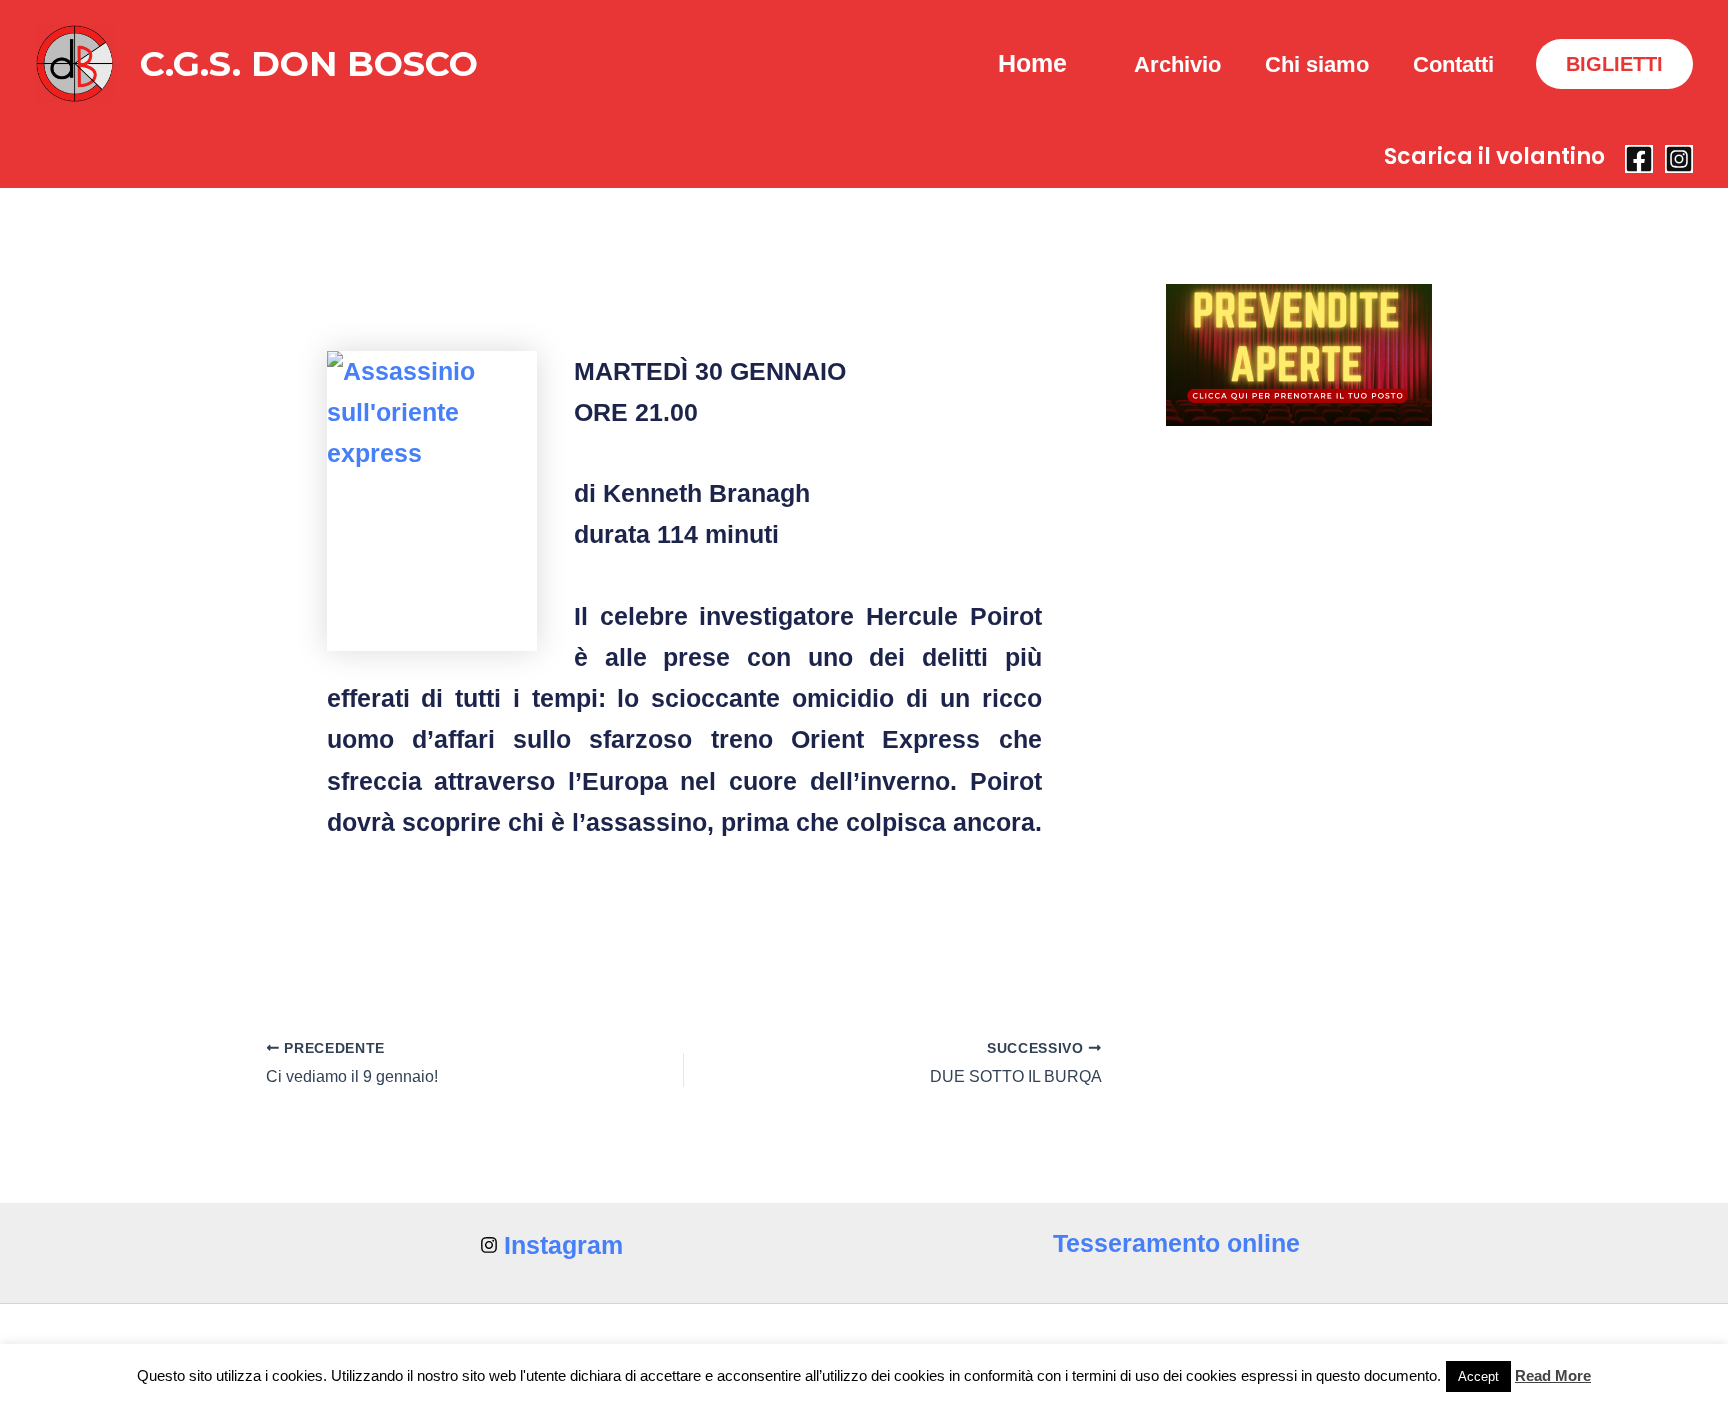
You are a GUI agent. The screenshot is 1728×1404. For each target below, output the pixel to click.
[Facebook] (1639, 159)
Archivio (1177, 64)
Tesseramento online (1176, 1243)
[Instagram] (1679, 159)
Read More (1553, 1375)
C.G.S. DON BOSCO (309, 63)
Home (1032, 63)
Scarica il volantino (1494, 156)
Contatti (1453, 64)
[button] (1614, 64)
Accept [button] (1478, 1376)
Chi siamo (1317, 64)
